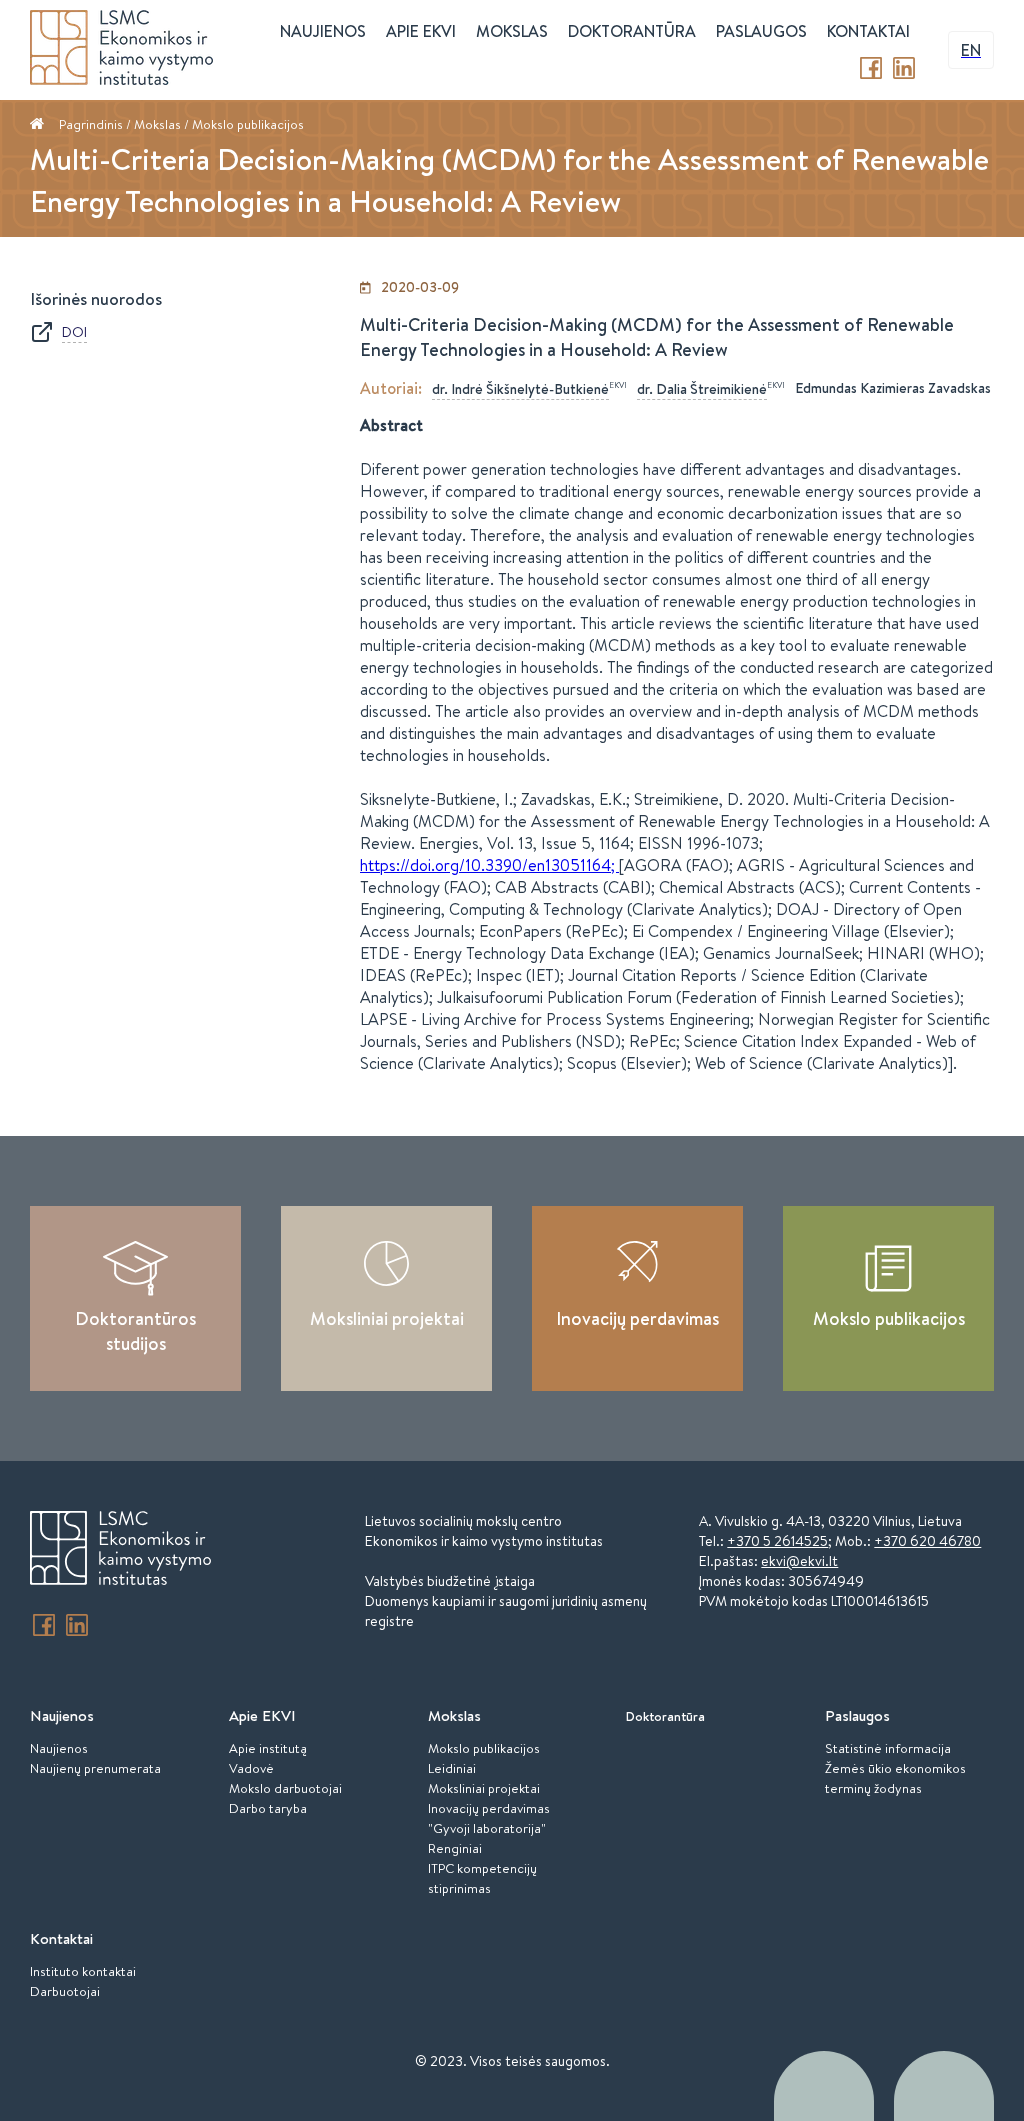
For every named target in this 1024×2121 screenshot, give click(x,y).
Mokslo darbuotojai (285, 1788)
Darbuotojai (65, 1991)
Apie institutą (268, 1748)
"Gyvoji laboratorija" (487, 1828)
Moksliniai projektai (387, 1318)
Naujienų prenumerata (95, 1768)
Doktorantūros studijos (135, 1331)
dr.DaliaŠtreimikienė (702, 389)
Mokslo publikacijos (248, 124)
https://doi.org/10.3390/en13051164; (489, 865)
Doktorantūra (632, 31)
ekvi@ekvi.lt (799, 1561)
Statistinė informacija (888, 1748)
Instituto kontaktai (83, 1971)
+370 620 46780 (927, 1541)
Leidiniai (452, 1768)
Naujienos (59, 1748)
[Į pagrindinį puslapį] (120, 1551)
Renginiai (455, 1848)
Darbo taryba (268, 1808)
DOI (74, 332)
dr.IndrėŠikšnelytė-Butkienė (520, 389)
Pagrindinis (91, 124)
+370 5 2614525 (777, 1541)
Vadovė (251, 1768)
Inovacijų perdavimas (637, 1318)
